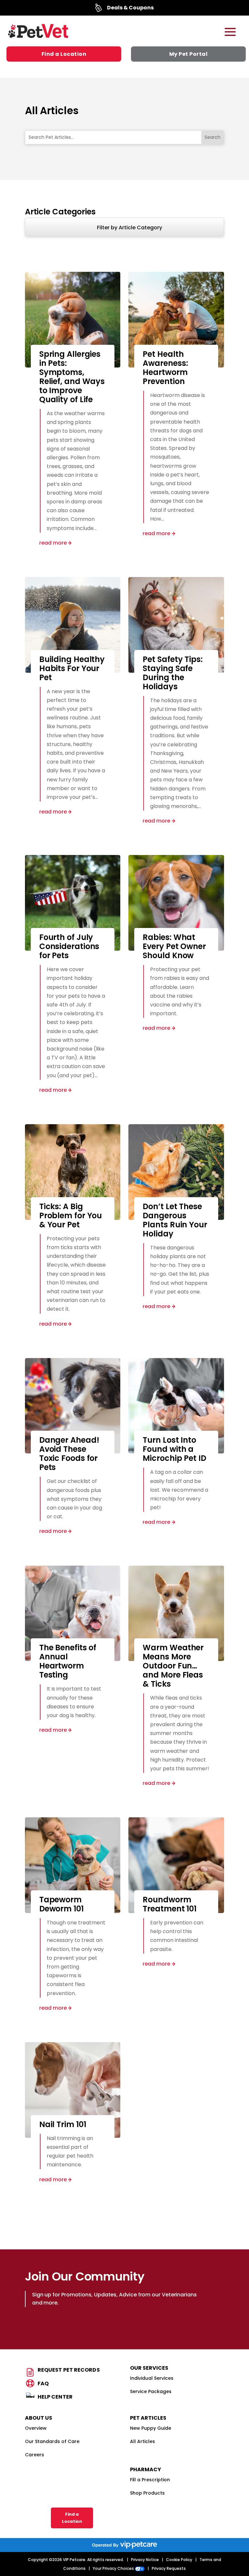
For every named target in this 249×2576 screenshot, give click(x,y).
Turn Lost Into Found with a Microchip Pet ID (174, 1449)
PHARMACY (146, 2469)
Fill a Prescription (150, 2480)
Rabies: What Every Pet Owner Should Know (174, 946)
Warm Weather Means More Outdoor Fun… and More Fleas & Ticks (173, 1666)
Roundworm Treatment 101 (170, 1904)
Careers (35, 2455)
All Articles (142, 2441)
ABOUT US (39, 2418)
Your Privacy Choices (114, 2568)
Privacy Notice (145, 2560)
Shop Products (147, 2493)
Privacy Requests (169, 2568)
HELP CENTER (55, 2397)
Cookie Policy (179, 2560)
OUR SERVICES (149, 2368)
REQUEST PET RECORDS (69, 2370)
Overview (36, 2428)
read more (53, 543)
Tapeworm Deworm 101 (61, 1904)
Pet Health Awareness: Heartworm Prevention (165, 368)
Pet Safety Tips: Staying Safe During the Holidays (172, 673)
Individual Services (152, 2378)
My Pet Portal (189, 54)
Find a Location (64, 54)
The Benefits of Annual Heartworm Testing (68, 1661)
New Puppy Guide (151, 2428)
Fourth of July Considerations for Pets (69, 946)
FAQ (43, 2383)
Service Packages (151, 2391)
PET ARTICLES (148, 2418)
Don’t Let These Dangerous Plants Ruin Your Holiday (175, 1220)
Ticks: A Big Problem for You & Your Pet (71, 1216)
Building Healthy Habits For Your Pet (72, 668)
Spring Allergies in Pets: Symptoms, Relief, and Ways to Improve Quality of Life (72, 377)
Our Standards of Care (52, 2441)
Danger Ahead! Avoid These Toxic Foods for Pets (69, 1454)
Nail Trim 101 (63, 2124)
